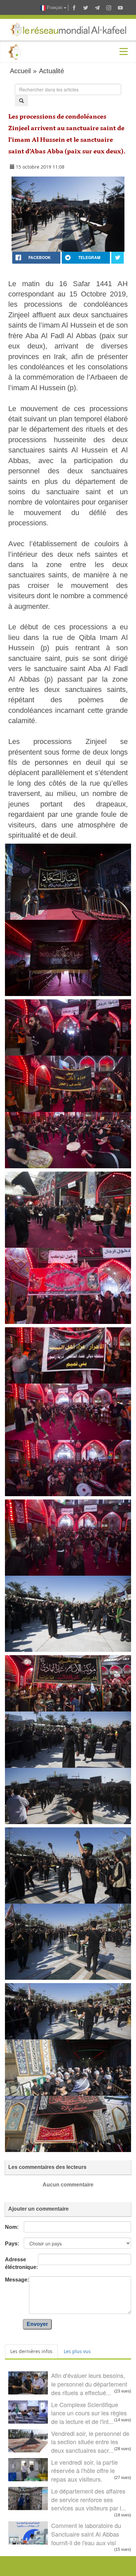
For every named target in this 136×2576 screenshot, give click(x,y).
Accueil (20, 71)
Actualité (51, 71)
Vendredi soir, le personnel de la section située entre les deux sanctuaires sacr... (90, 2442)
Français (55, 7)
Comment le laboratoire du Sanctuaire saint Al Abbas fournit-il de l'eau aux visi (86, 2534)
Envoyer (37, 2324)
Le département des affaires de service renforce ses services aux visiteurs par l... (89, 2499)
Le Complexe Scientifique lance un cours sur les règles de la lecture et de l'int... (89, 2413)
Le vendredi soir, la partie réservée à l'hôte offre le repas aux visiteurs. (85, 2471)
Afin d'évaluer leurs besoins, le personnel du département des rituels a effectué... (89, 2384)
